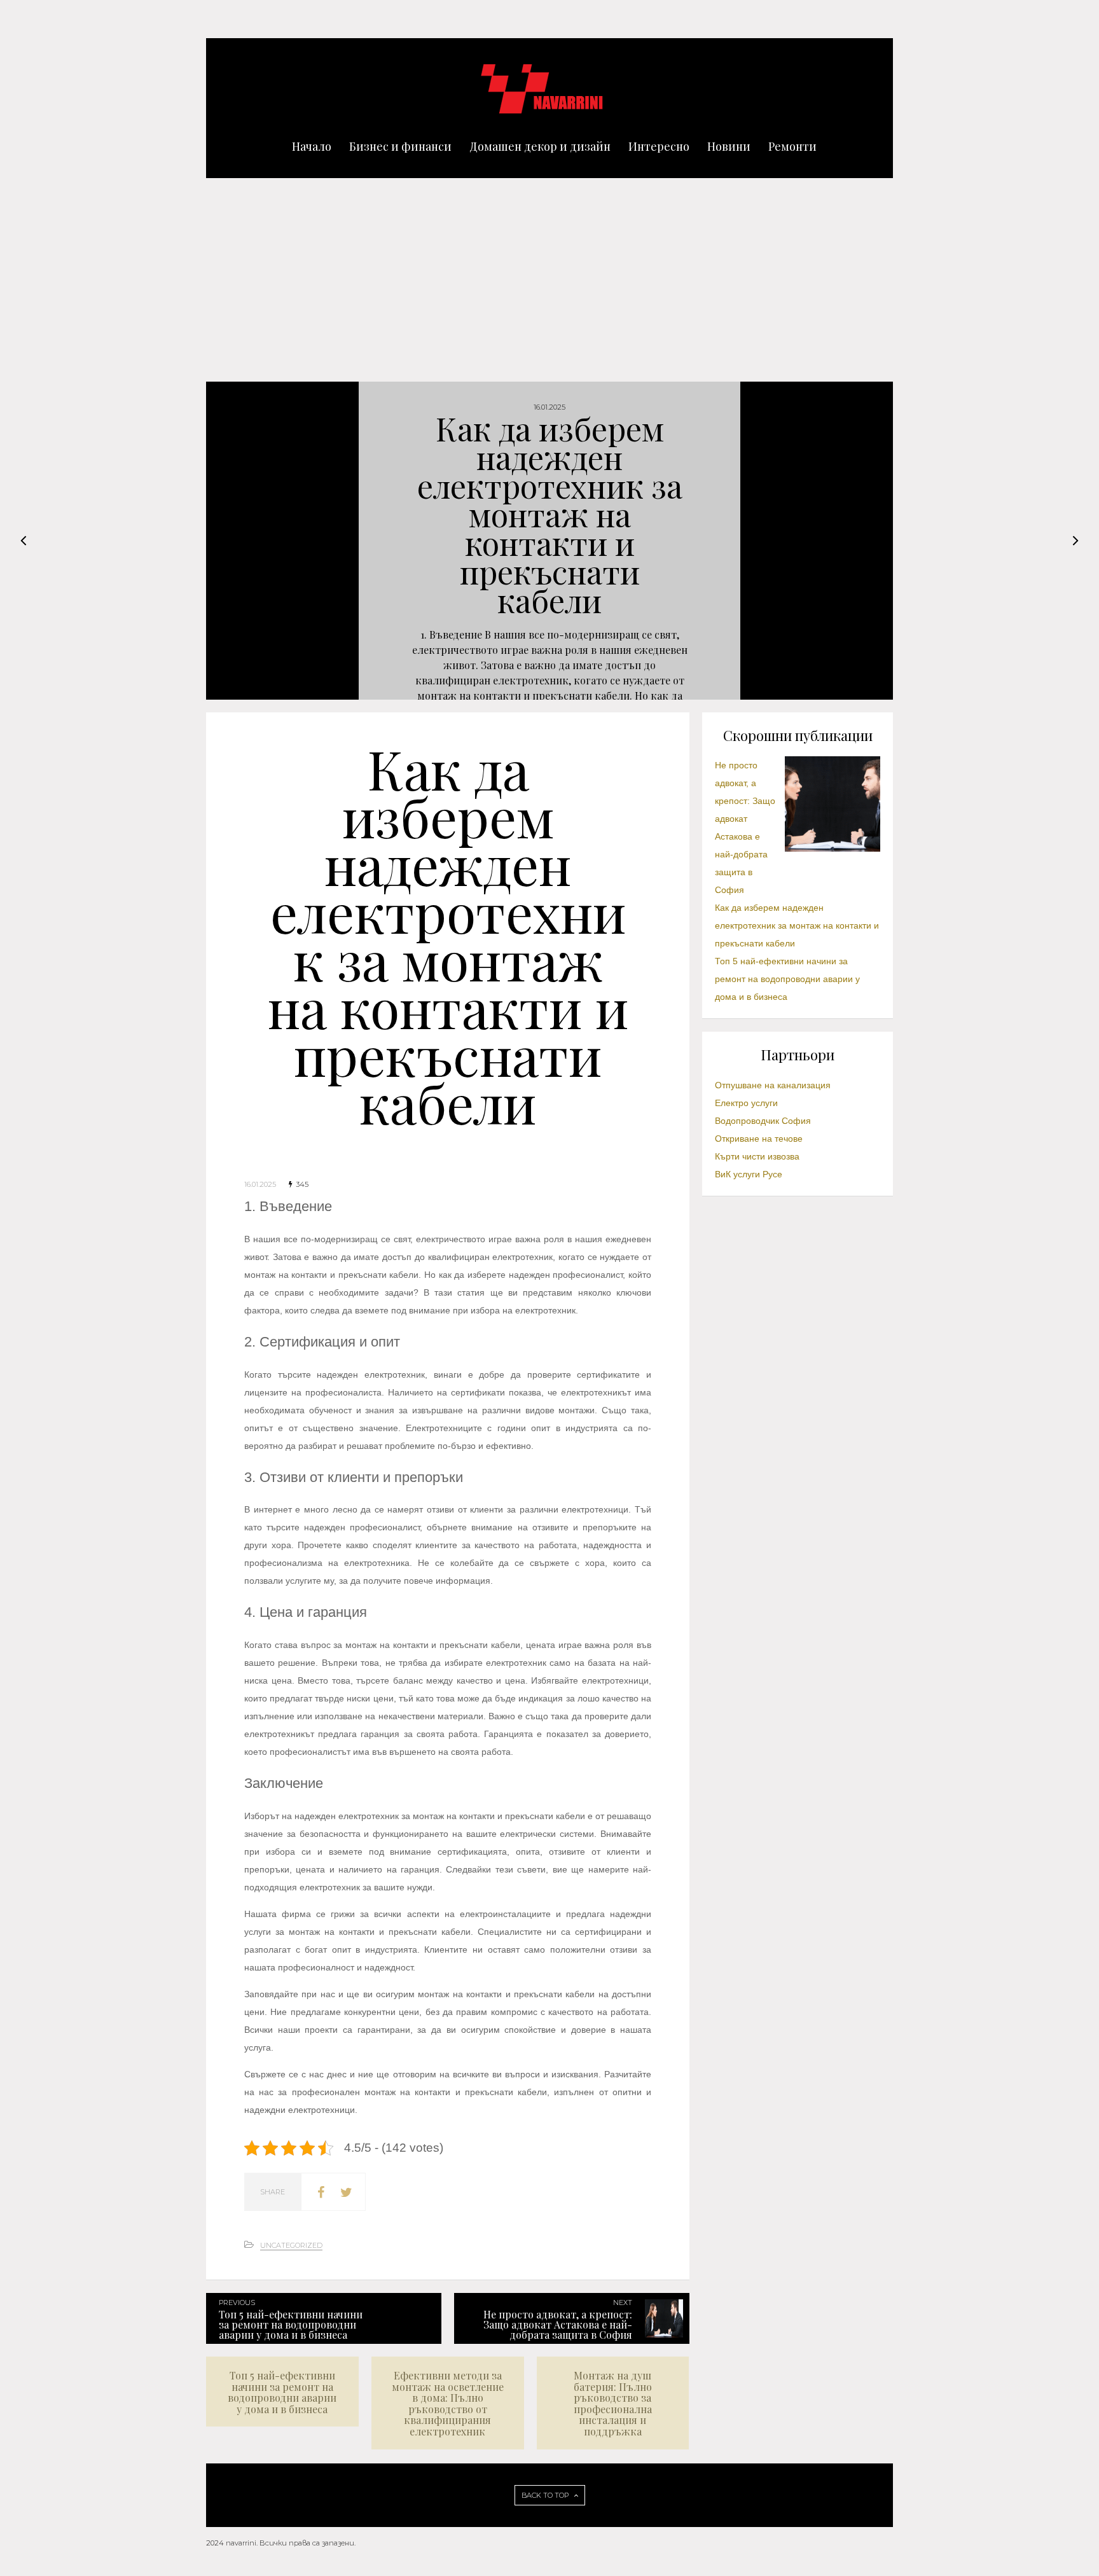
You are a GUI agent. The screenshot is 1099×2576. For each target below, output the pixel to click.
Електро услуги (746, 1103)
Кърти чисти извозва (757, 1156)
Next (1075, 541)
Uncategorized (291, 2245)
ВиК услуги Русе (749, 1174)
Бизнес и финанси (400, 146)
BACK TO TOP (546, 2495)
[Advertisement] (549, 274)
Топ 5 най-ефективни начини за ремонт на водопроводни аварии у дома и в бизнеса (787, 979)
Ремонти (792, 146)
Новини (729, 146)
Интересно (659, 146)
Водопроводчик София (763, 1121)
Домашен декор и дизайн (540, 146)
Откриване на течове (759, 1139)
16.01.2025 (260, 1184)
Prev (24, 541)
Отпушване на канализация (773, 1085)
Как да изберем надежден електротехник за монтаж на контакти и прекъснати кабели (797, 925)
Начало (312, 146)
